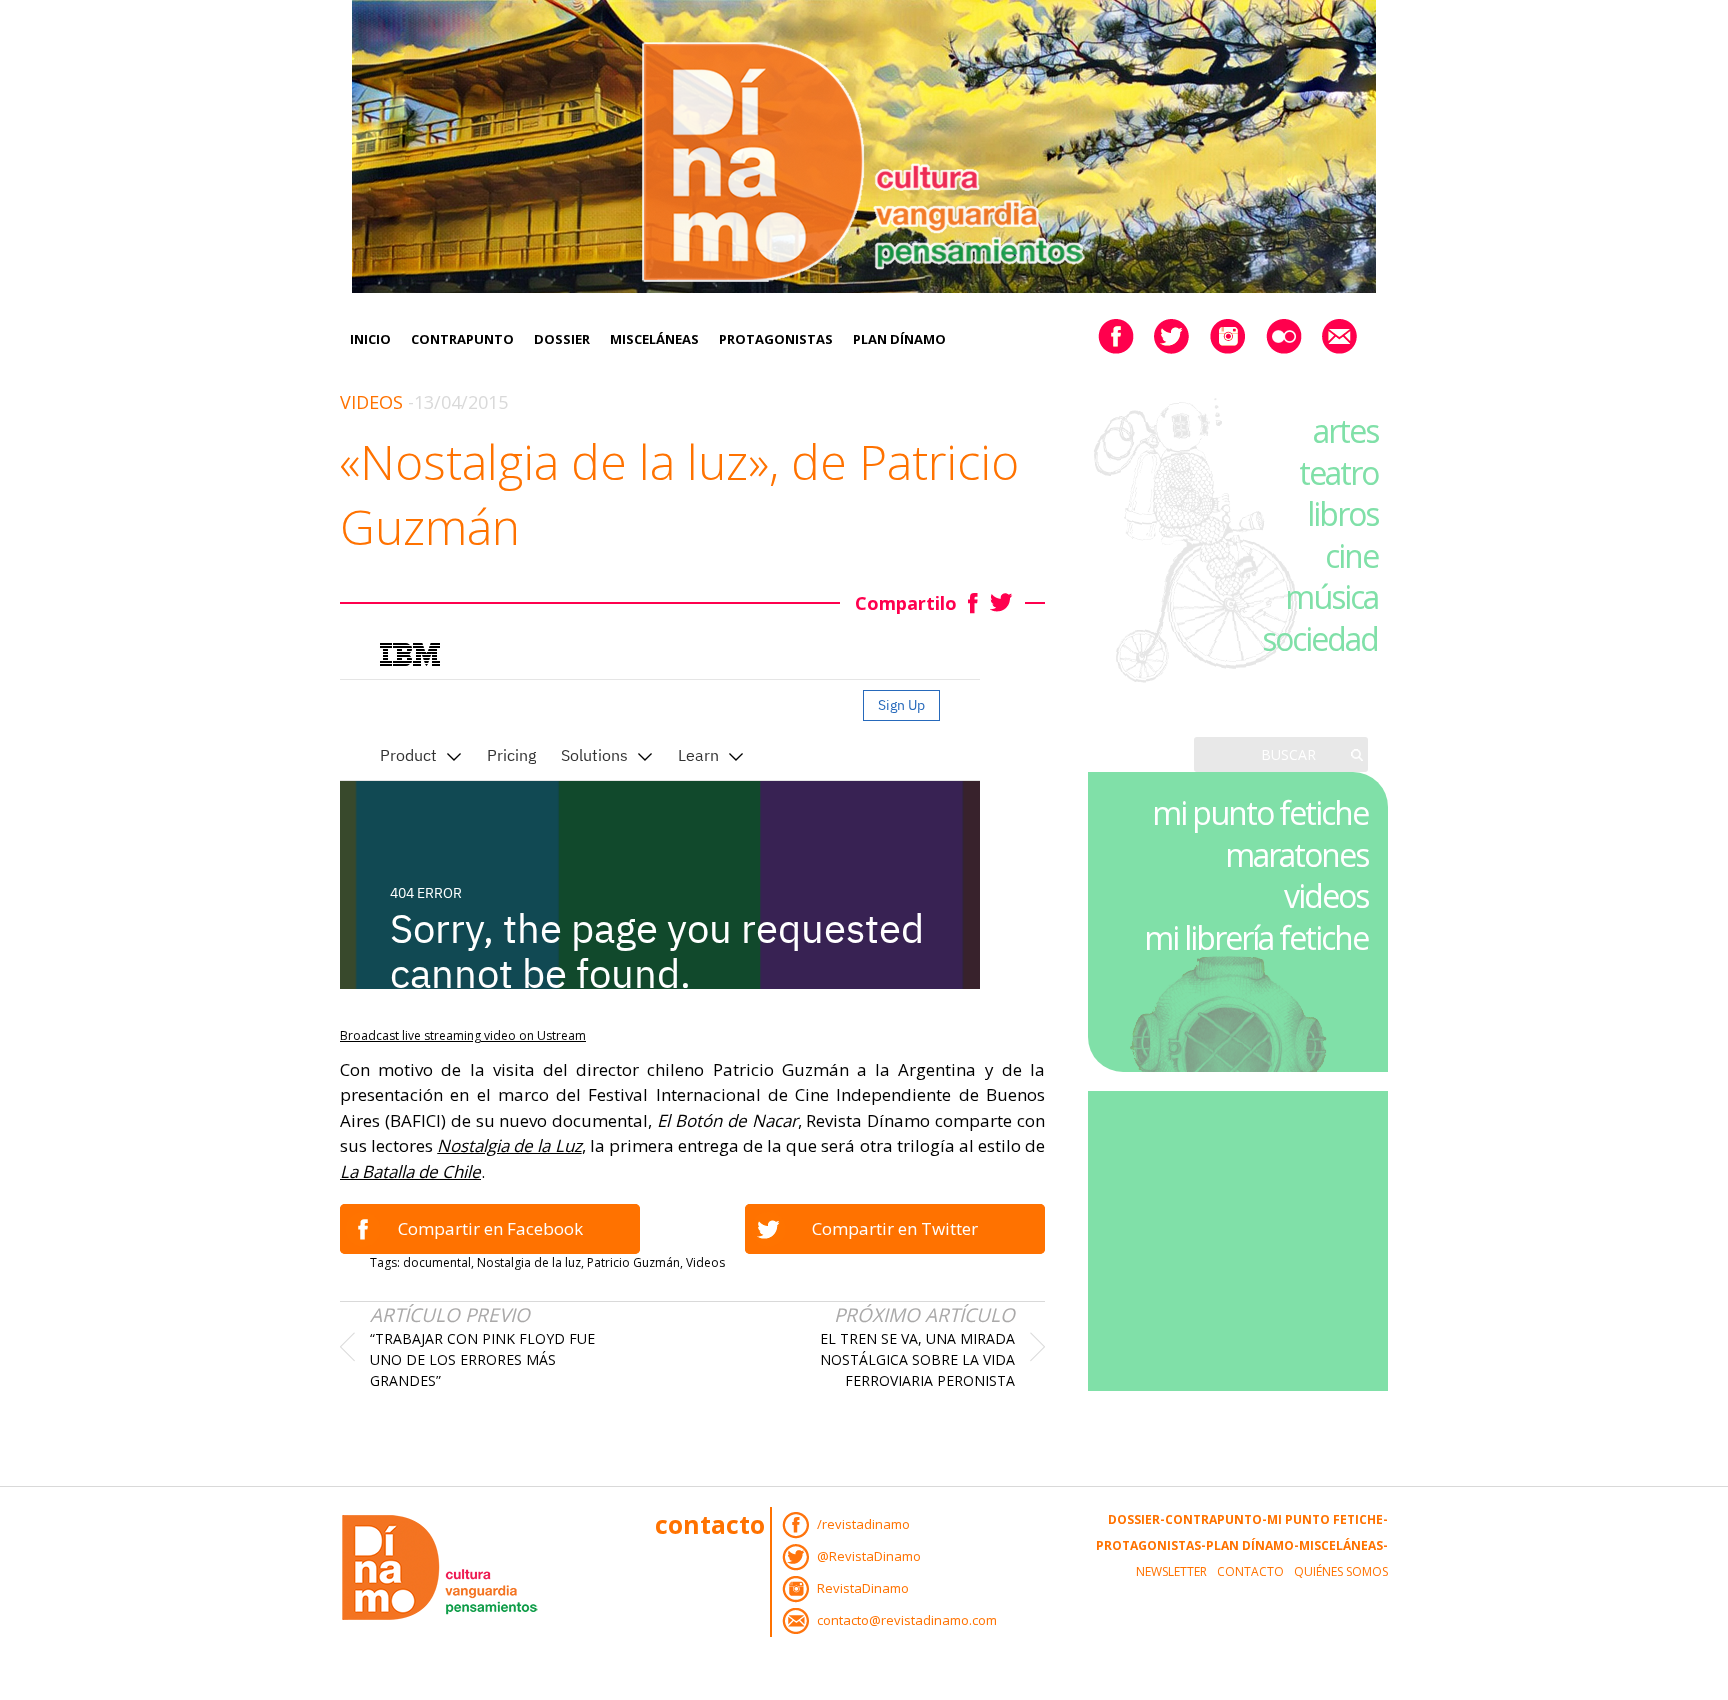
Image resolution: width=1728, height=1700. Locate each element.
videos (1326, 895)
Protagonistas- (1151, 1545)
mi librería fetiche (1256, 937)
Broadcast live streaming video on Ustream (463, 1035)
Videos (371, 402)
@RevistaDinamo (869, 1556)
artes (1345, 430)
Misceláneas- (1343, 1545)
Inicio (370, 339)
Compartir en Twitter (895, 1228)
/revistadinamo (863, 1524)
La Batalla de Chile (410, 1171)
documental (437, 1262)
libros (1342, 513)
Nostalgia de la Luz (509, 1145)
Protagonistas (776, 339)
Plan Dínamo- (1252, 1545)
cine (1351, 555)
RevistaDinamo (863, 1588)
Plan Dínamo (899, 339)
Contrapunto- (1216, 1519)
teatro (1338, 472)
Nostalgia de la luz (529, 1262)
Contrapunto (462, 339)
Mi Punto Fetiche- (1327, 1519)
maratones (1296, 854)
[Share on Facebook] (973, 602)
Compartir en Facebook (490, 1228)
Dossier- (1136, 1519)
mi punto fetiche (1260, 812)
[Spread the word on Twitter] (1001, 602)
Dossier (562, 339)
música (1331, 596)
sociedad (1320, 638)
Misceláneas (654, 339)
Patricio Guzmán (633, 1262)
